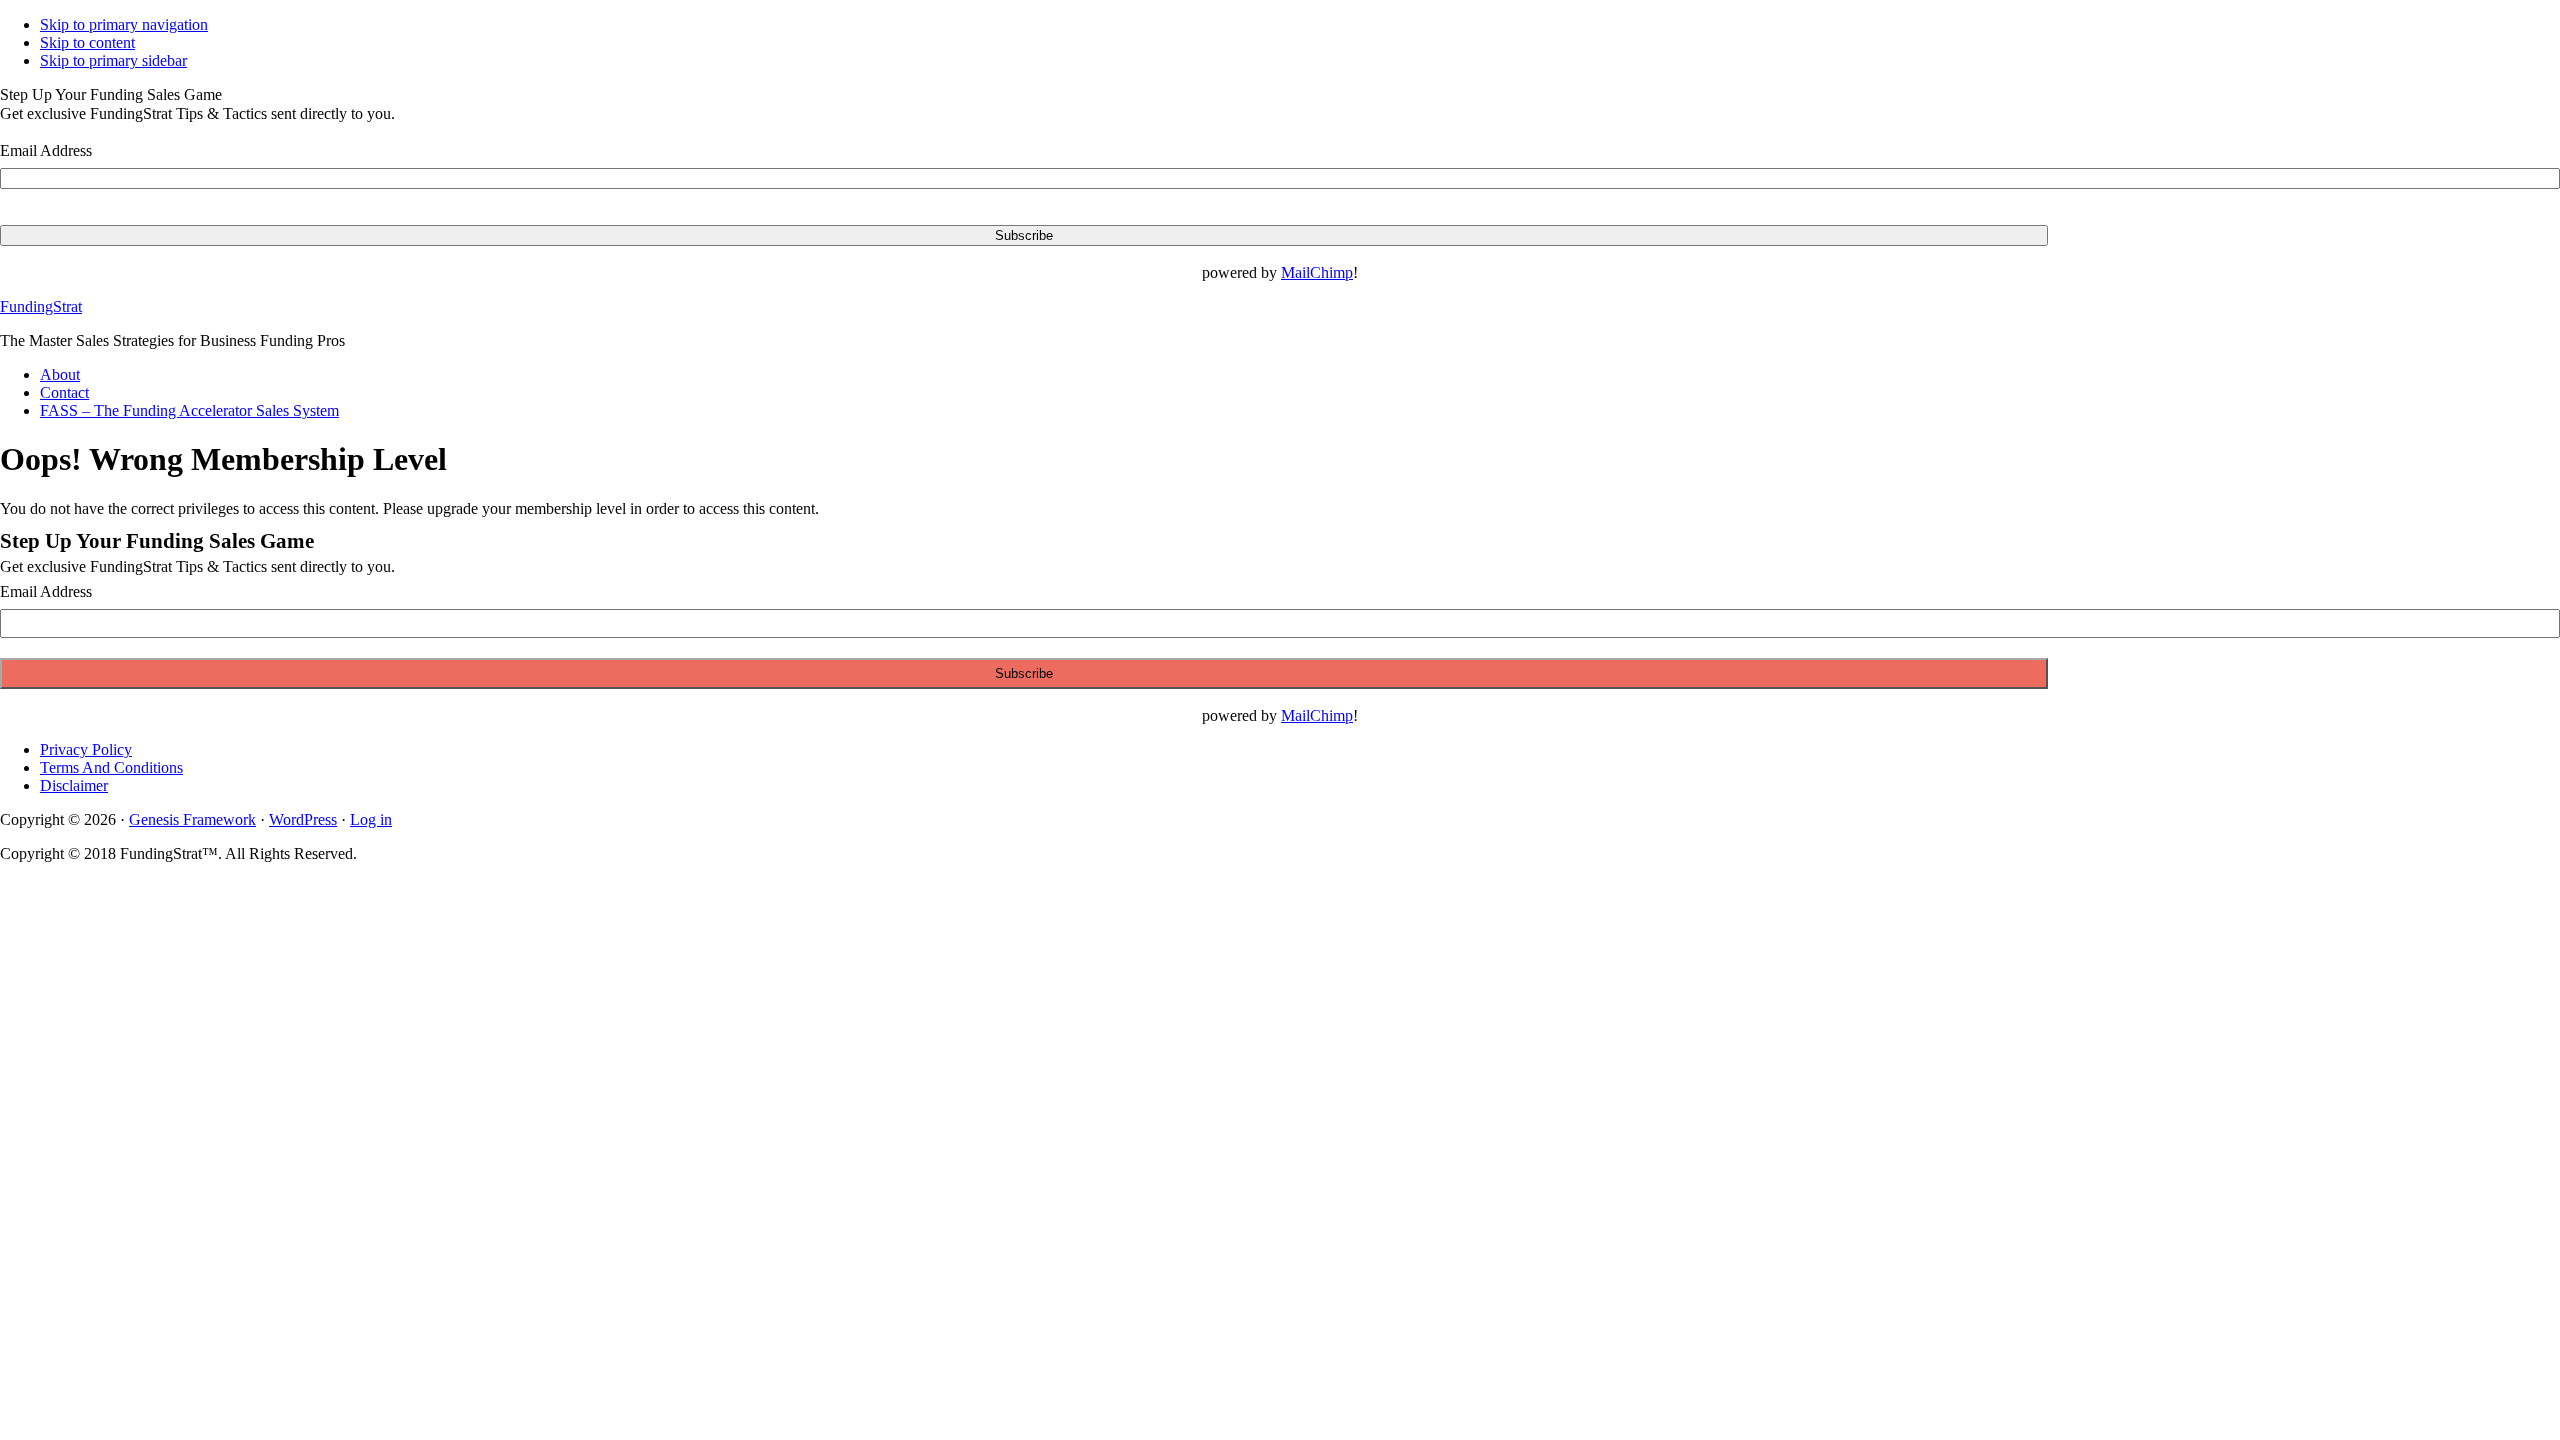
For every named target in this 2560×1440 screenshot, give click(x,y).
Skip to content (87, 42)
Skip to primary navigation (124, 24)
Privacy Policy (86, 749)
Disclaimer (74, 785)
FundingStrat (41, 306)
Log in (371, 819)
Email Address (46, 150)
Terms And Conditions (111, 767)
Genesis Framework (192, 819)
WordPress (303, 819)
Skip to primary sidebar (113, 60)
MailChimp (1317, 272)
